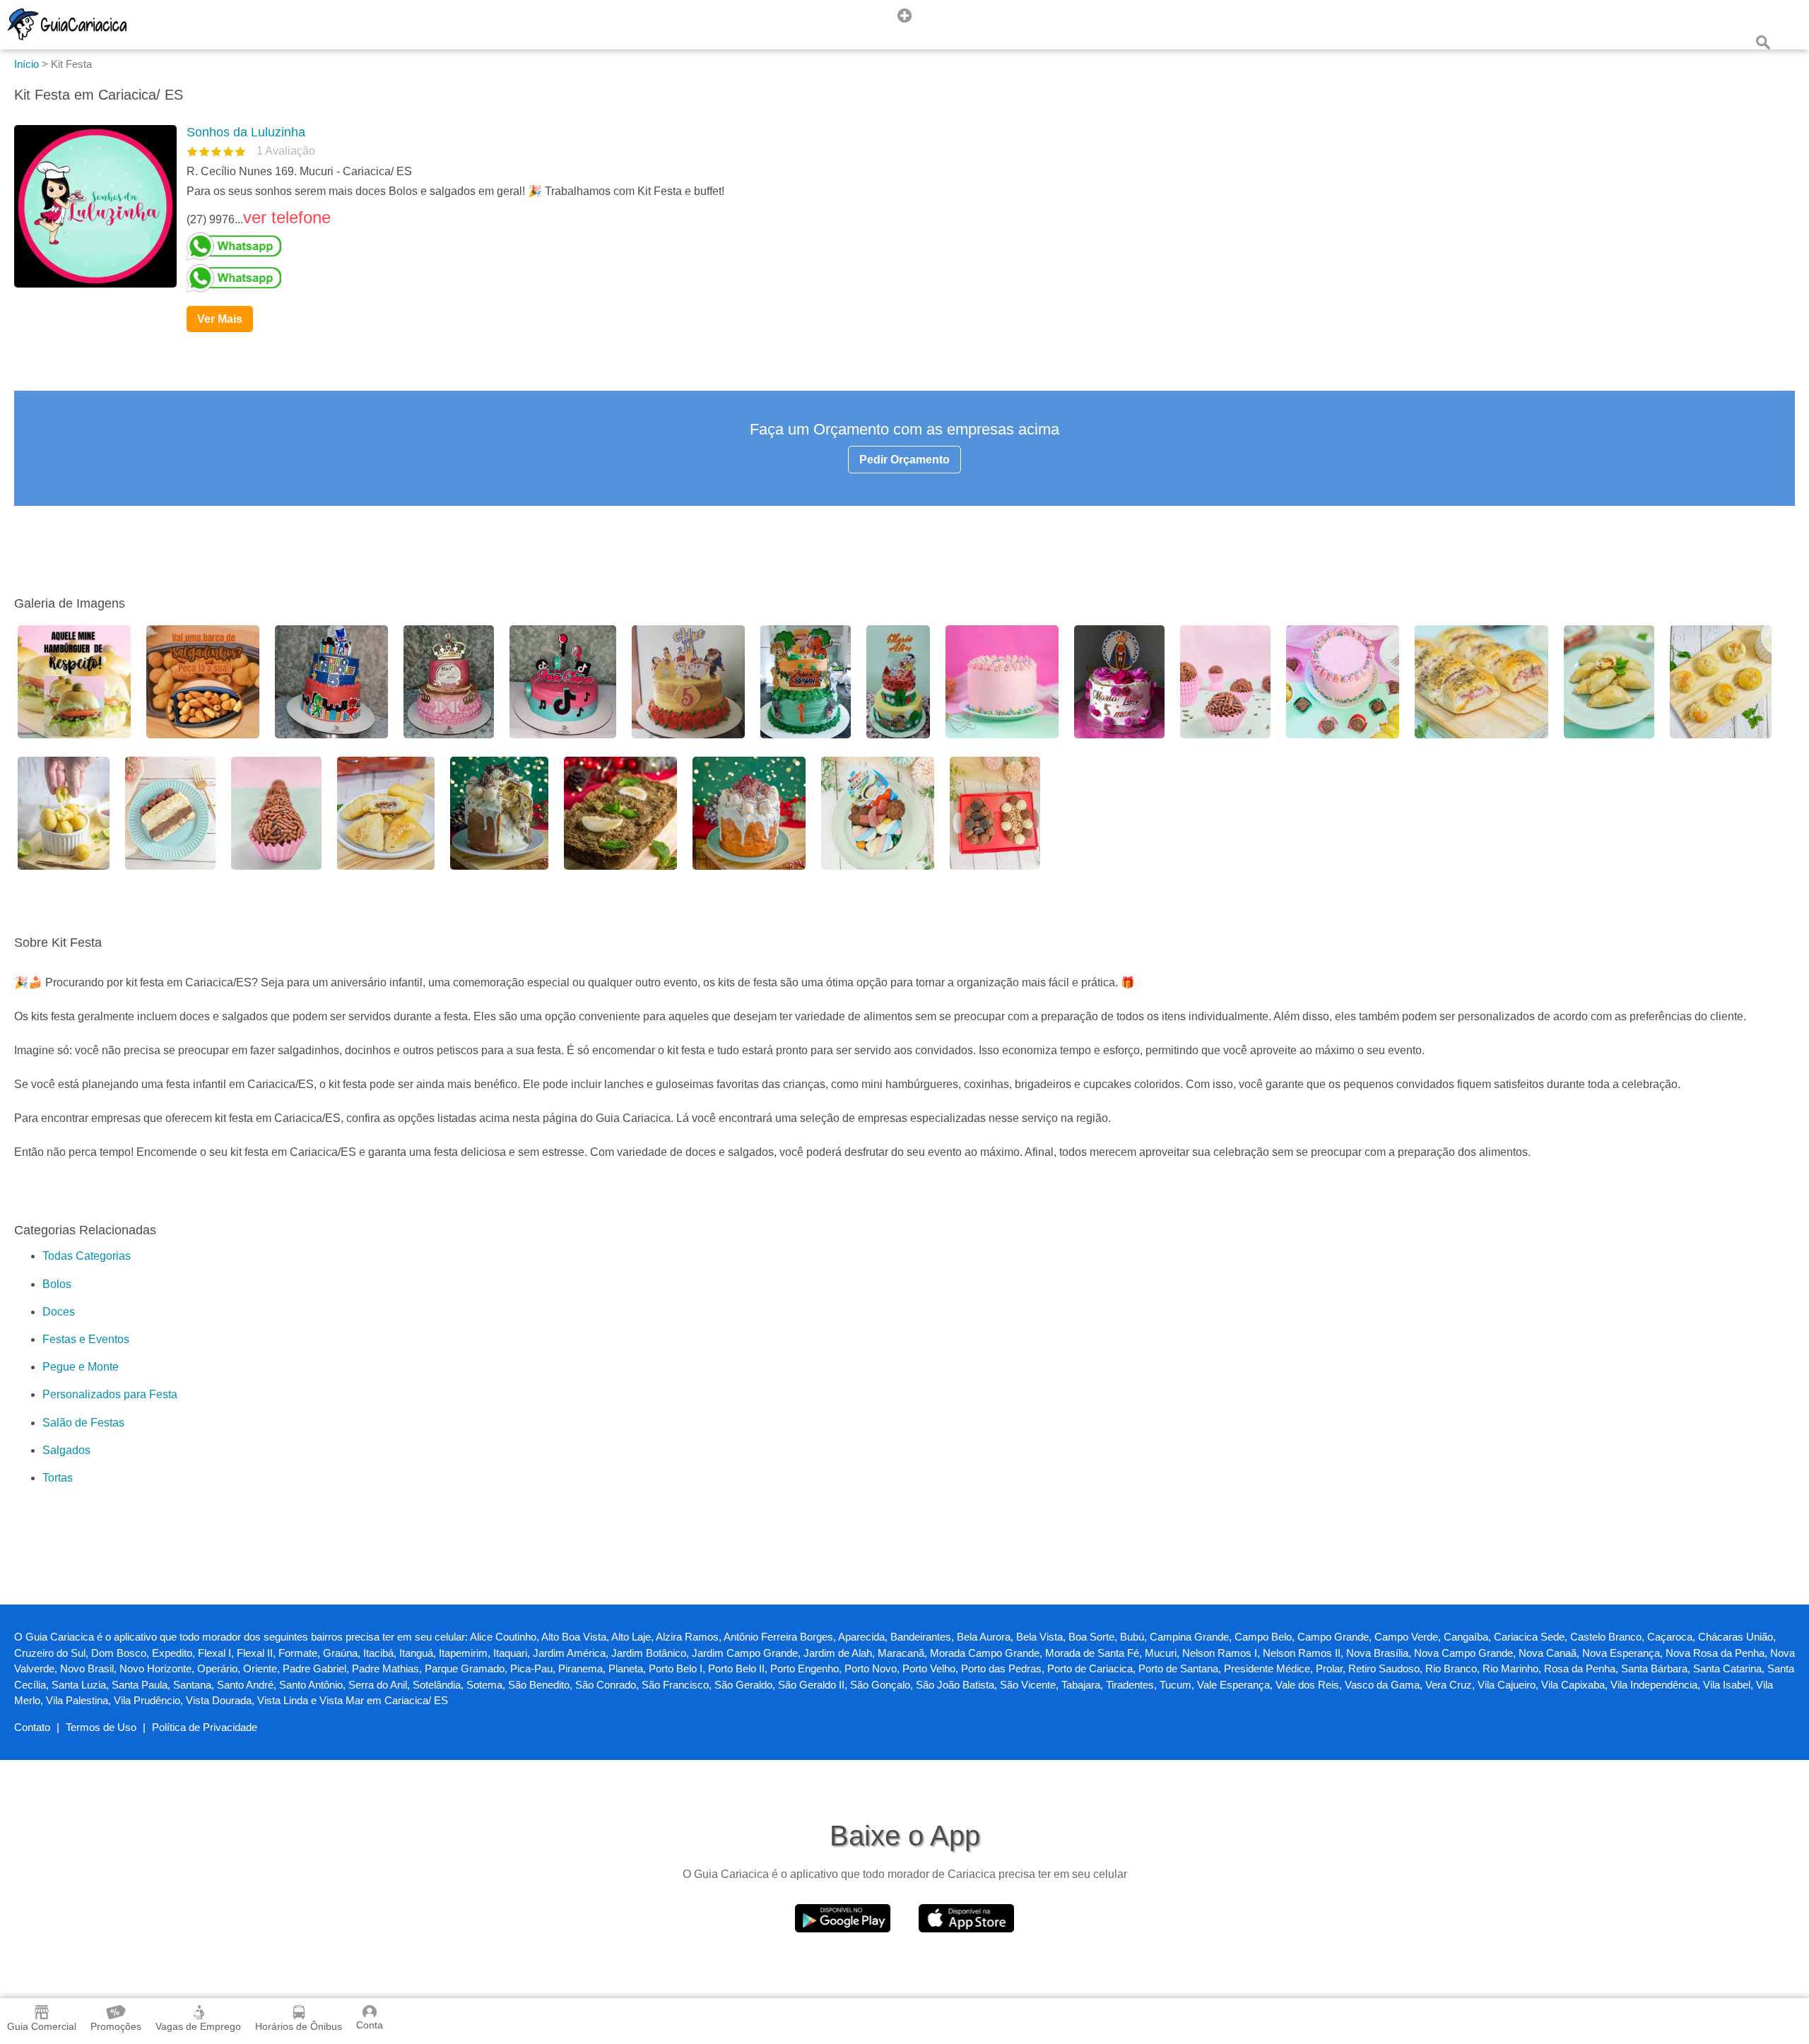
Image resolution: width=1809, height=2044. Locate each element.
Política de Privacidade (205, 1727)
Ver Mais (220, 319)
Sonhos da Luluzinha (246, 132)
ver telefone (287, 217)
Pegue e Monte (81, 1367)
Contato (32, 1727)
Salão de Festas (83, 1423)
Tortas (58, 1478)
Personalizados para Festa (110, 1394)
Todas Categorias (87, 1256)
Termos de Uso (101, 1727)
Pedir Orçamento (904, 460)
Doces (59, 1312)
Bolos (57, 1284)
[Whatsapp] (985, 247)
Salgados (66, 1450)
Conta (370, 2025)
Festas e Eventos (86, 1339)
